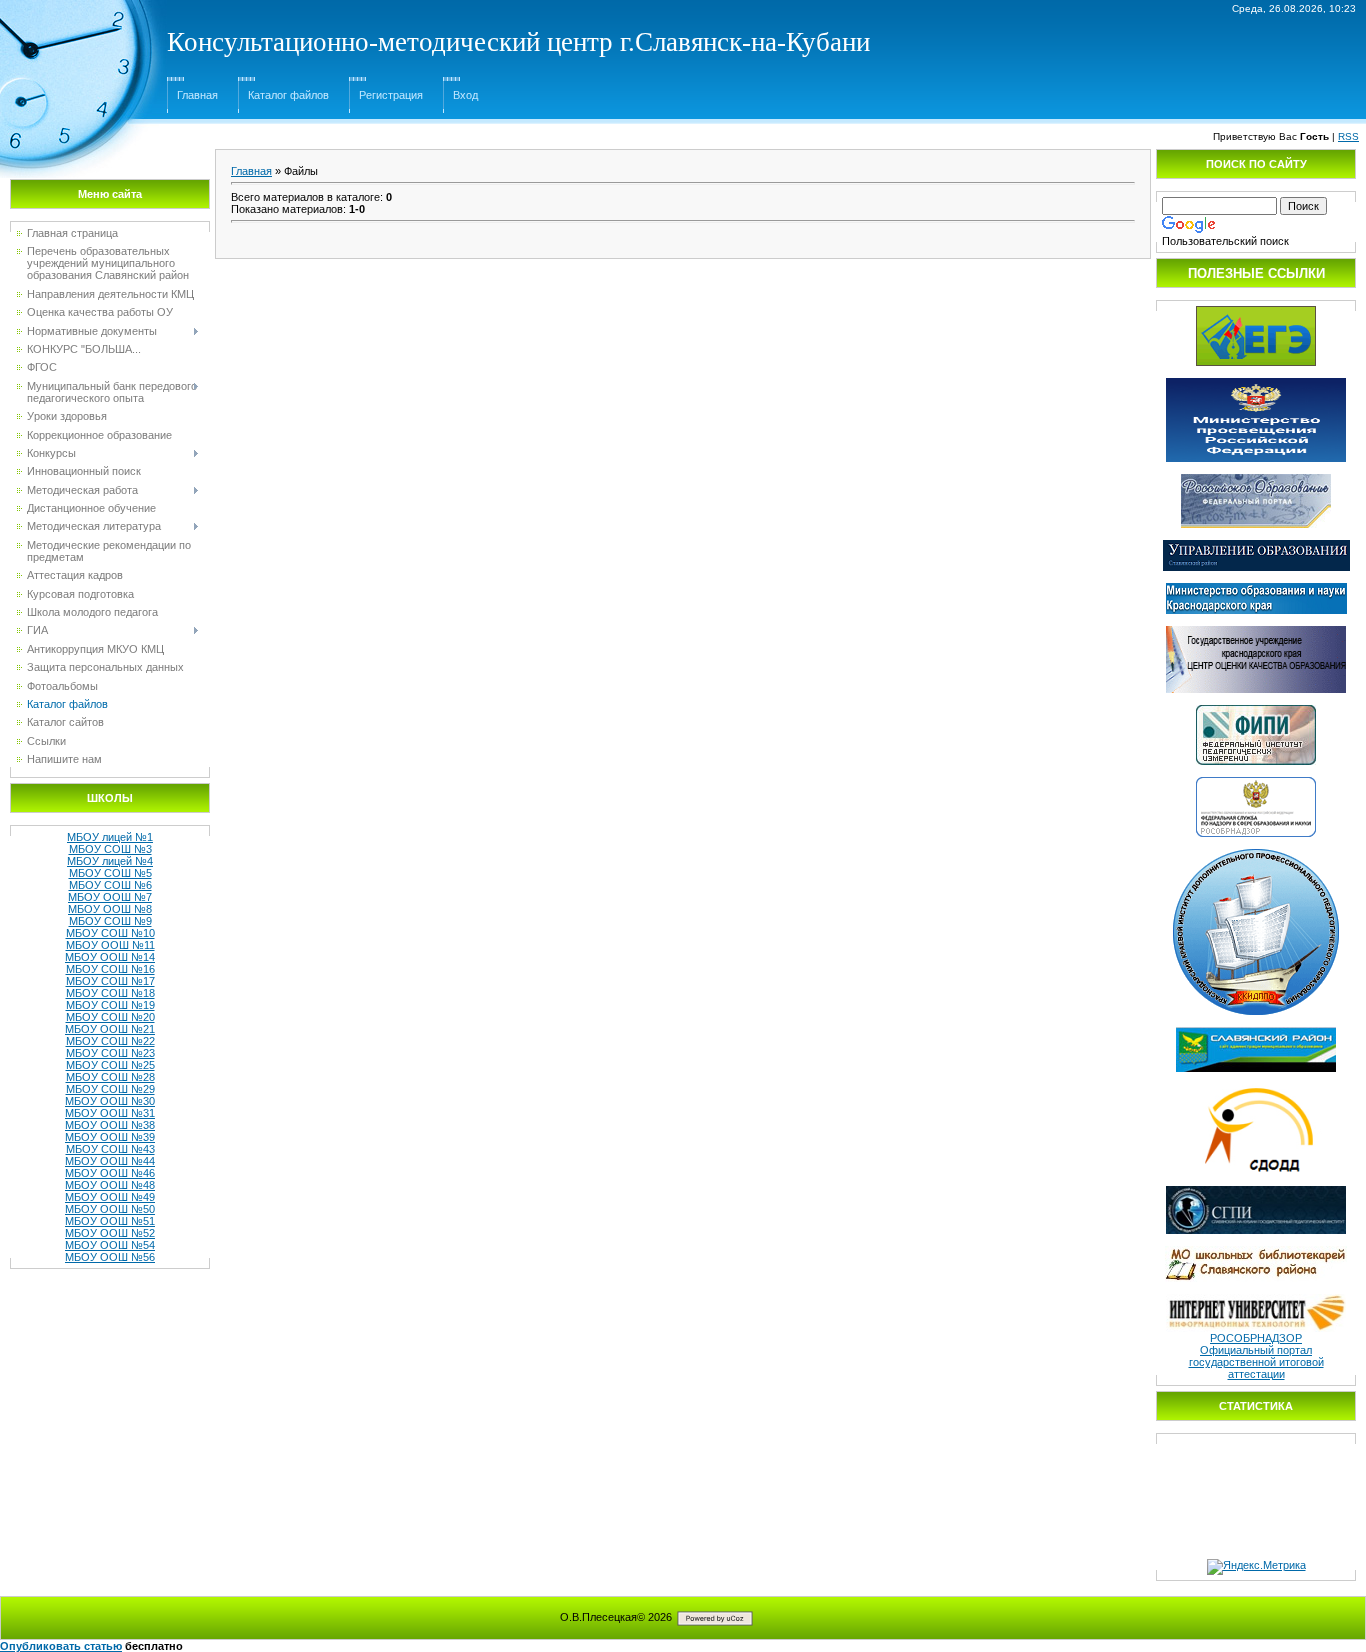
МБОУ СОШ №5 (110, 873)
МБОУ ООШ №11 (110, 945)
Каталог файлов (288, 95)
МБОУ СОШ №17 (110, 981)
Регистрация (391, 95)
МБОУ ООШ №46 (110, 1173)
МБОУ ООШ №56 (110, 1257)
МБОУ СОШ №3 (110, 849)
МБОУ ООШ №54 (110, 1245)
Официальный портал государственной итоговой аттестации (1256, 1362)
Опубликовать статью (61, 1646)
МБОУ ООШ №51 (110, 1221)
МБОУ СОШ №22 (110, 1041)
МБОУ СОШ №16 (110, 969)
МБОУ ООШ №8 (110, 909)
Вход (465, 95)
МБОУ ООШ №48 (110, 1185)
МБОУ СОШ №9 (110, 921)
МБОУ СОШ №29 (110, 1089)
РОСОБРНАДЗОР (1256, 1338)
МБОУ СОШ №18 (110, 993)
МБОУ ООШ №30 (110, 1101)
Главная (197, 95)
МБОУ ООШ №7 (110, 897)
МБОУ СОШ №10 (110, 933)
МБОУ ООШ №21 (110, 1029)
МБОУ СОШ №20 (110, 1017)
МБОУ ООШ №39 (110, 1137)
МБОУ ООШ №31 (110, 1113)
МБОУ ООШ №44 (110, 1161)
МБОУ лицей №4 (110, 861)
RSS (1348, 136)
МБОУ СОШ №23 (110, 1053)
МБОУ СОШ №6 (110, 885)
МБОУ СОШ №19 (110, 1005)
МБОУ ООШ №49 (110, 1197)
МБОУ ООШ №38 (110, 1125)
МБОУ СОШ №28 (110, 1077)
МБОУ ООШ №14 (110, 957)
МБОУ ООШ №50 (110, 1209)
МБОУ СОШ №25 (110, 1065)
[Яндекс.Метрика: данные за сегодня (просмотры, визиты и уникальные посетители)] (1256, 1567)
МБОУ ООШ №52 (110, 1233)
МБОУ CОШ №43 (110, 1149)
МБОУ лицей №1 (110, 837)
